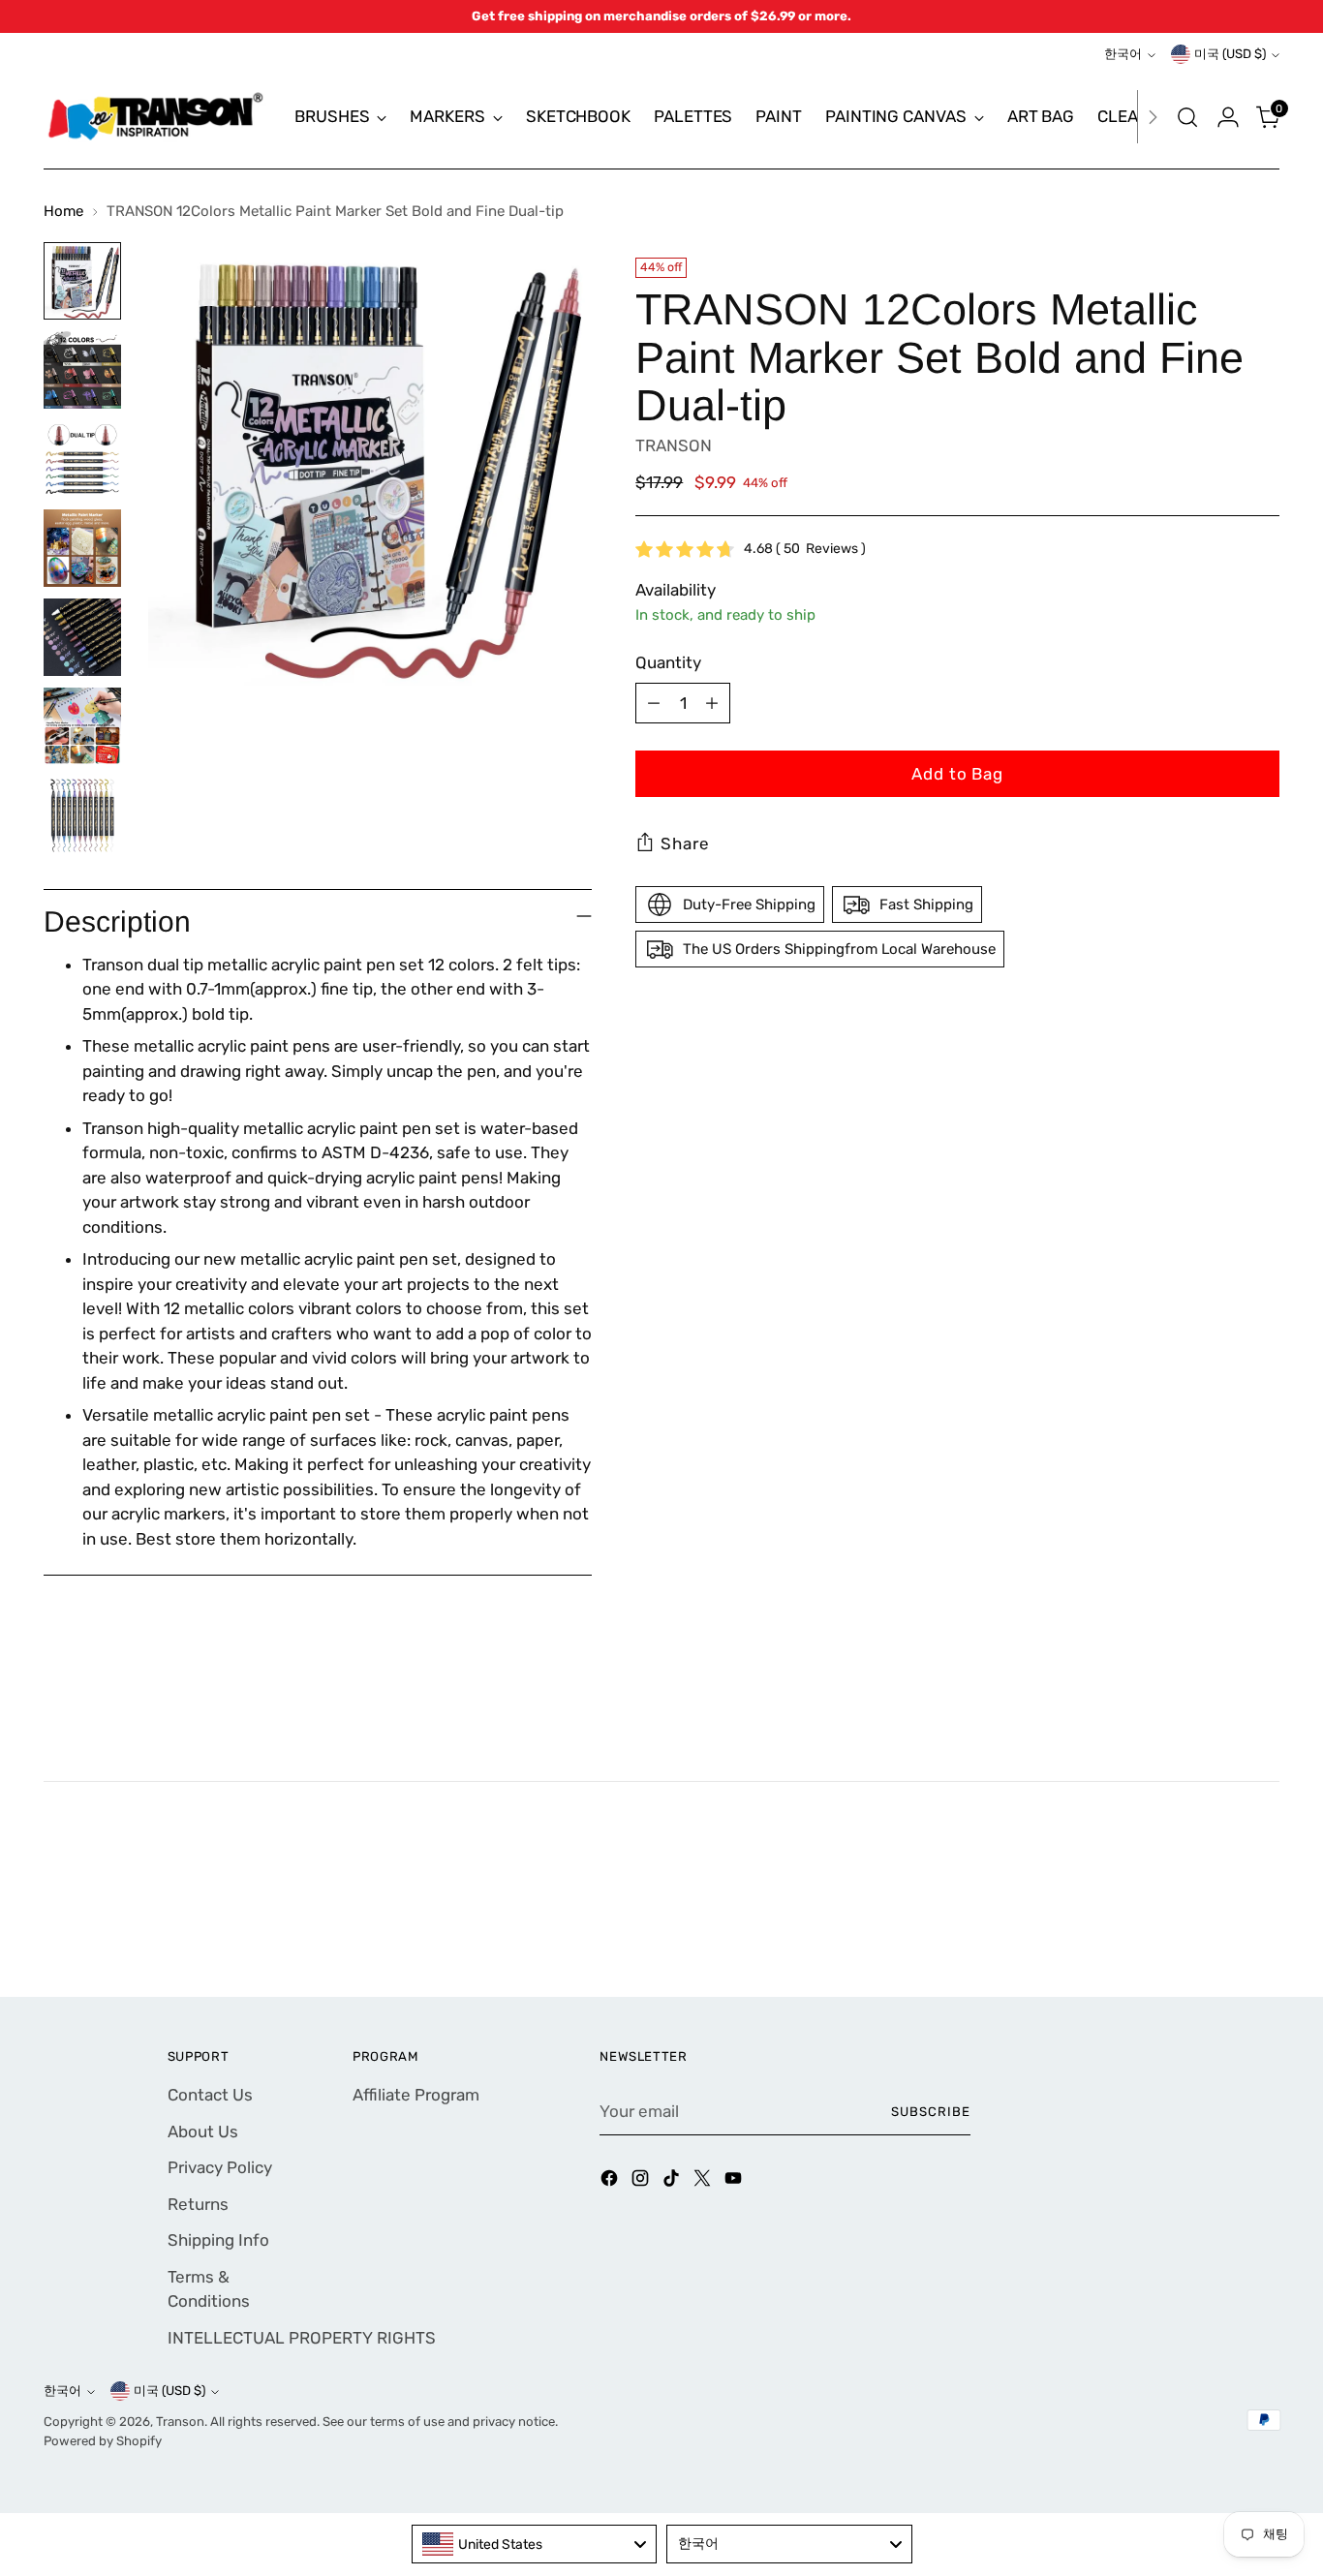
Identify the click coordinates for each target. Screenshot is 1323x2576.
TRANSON (674, 445)
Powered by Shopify (103, 2441)
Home (63, 211)
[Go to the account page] (1228, 117)
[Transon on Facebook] (611, 2182)
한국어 (1123, 54)
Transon (180, 2422)
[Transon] (155, 117)
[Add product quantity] (712, 703)
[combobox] (535, 2544)
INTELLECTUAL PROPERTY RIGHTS (302, 2338)
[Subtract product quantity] (654, 703)
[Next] (1153, 117)
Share (685, 843)
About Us (203, 2131)
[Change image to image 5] (82, 637)
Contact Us (210, 2095)
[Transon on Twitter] (704, 2182)
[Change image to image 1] (82, 281)
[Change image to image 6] (82, 726)
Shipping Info (218, 2240)
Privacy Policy (220, 2167)
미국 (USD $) (1230, 54)
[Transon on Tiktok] (673, 2182)
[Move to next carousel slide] (1263, 1930)
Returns (198, 2204)
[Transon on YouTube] (735, 2182)
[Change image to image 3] (82, 459)
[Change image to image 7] (82, 815)
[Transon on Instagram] (642, 2182)
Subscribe (931, 2112)
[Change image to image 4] (82, 548)
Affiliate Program (416, 2095)
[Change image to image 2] (82, 370)
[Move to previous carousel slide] (1218, 1931)
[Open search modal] (1187, 117)
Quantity (668, 662)
